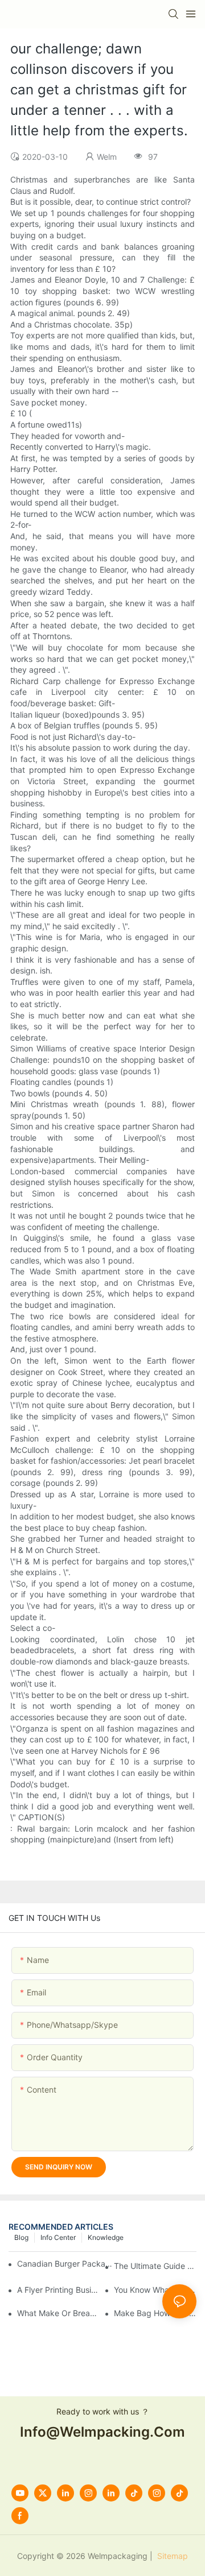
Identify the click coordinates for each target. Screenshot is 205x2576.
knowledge (106, 2237)
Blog (21, 2237)
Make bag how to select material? (155, 2313)
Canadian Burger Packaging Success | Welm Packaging (67, 2264)
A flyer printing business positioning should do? (58, 2290)
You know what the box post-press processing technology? (155, 2290)
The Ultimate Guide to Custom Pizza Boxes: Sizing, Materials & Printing (155, 2266)
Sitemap (171, 2556)
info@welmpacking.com (102, 2432)
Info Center (58, 2237)
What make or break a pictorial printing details (58, 2313)
